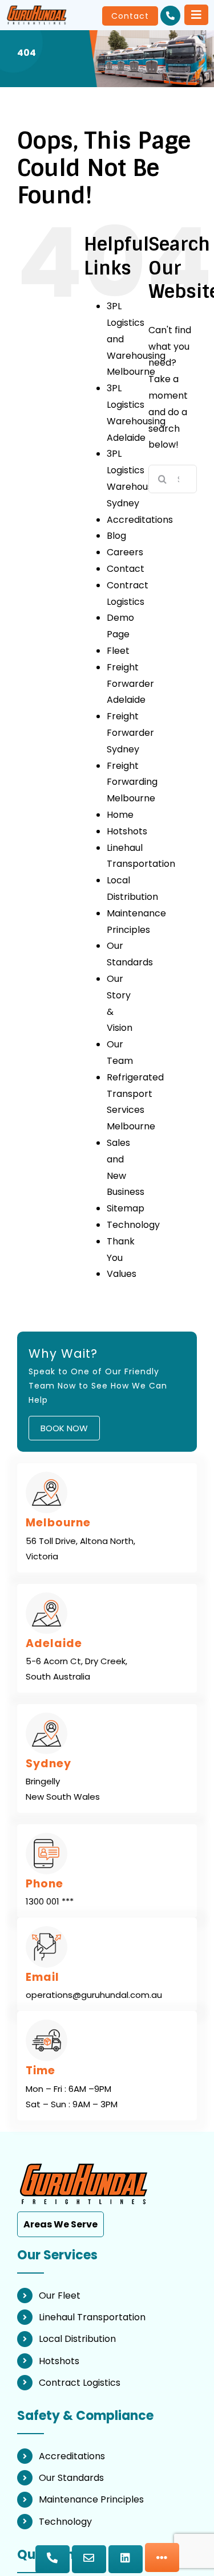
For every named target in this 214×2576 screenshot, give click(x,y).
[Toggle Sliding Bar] (196, 15)
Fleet (118, 651)
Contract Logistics (80, 2383)
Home (120, 815)
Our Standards (71, 2478)
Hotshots (127, 831)
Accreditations (140, 520)
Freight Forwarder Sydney (130, 733)
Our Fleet (60, 2296)
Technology (133, 1225)
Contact (130, 16)
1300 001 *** (50, 1901)
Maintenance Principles (91, 2499)
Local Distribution (77, 2339)
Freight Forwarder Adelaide (130, 684)
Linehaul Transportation (92, 2317)
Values (122, 1274)
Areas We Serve (60, 2224)
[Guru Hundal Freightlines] (84, 2165)
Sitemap (126, 1208)
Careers (125, 552)
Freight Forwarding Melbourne (132, 782)
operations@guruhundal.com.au (94, 1995)
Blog (116, 536)
